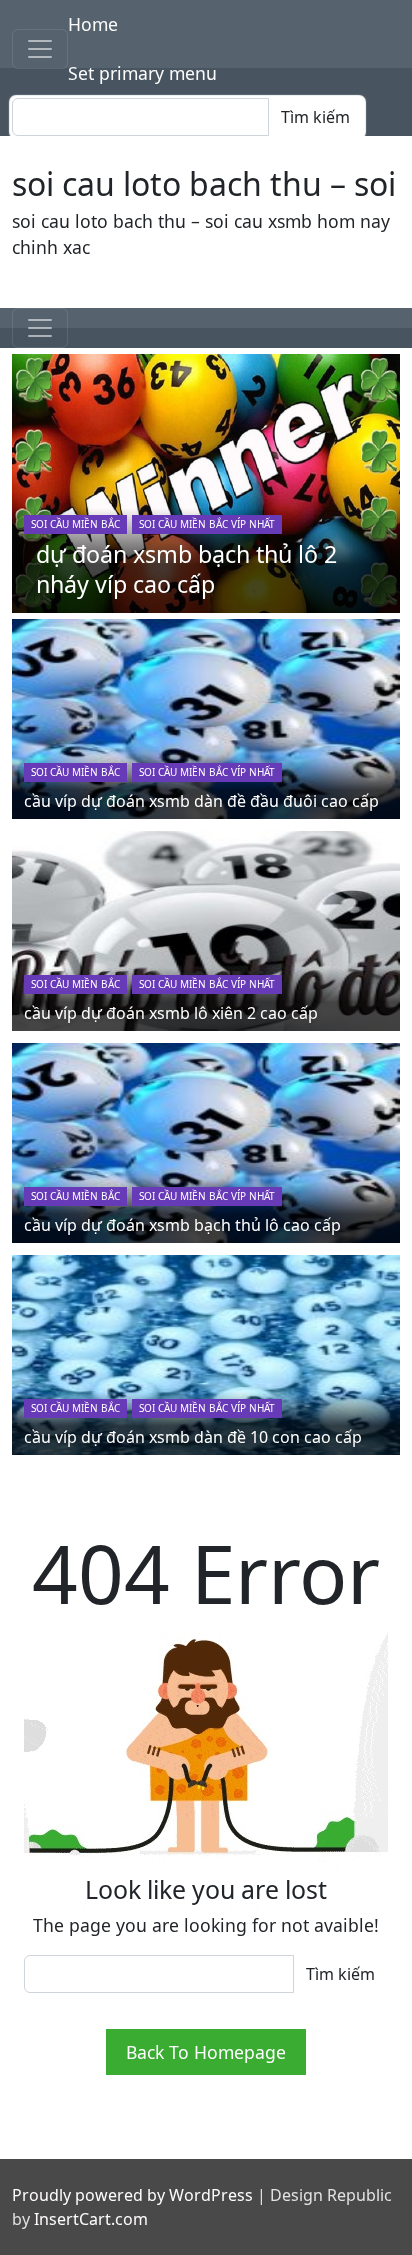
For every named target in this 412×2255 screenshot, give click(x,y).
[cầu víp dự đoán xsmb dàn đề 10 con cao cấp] (206, 1352)
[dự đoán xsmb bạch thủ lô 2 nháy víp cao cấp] (206, 481)
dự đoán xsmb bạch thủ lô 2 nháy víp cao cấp (186, 569)
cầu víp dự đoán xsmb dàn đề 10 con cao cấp (193, 1437)
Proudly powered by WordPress (132, 2195)
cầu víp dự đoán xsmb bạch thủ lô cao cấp (182, 1225)
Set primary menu (142, 73)
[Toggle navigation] (40, 49)
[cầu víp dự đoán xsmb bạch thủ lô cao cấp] (206, 1140)
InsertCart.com (91, 2219)
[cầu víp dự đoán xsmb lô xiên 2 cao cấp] (206, 928)
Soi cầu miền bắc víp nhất (207, 524)
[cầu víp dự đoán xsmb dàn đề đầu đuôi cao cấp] (206, 716)
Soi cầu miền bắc (75, 524)
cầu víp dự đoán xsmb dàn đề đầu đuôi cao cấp (201, 801)
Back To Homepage (206, 2052)
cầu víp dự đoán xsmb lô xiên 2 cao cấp (171, 1013)
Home (93, 24)
